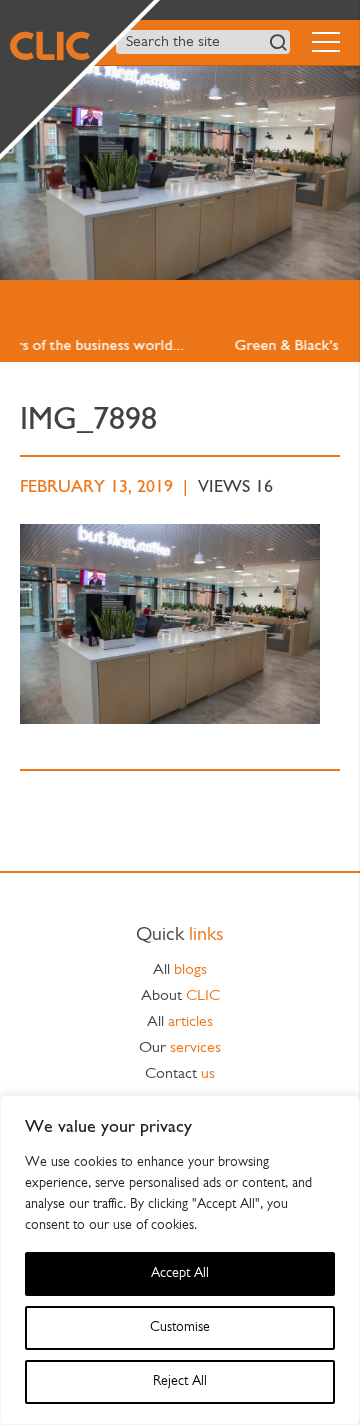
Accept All (180, 1273)
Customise (180, 1327)
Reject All (180, 1381)
